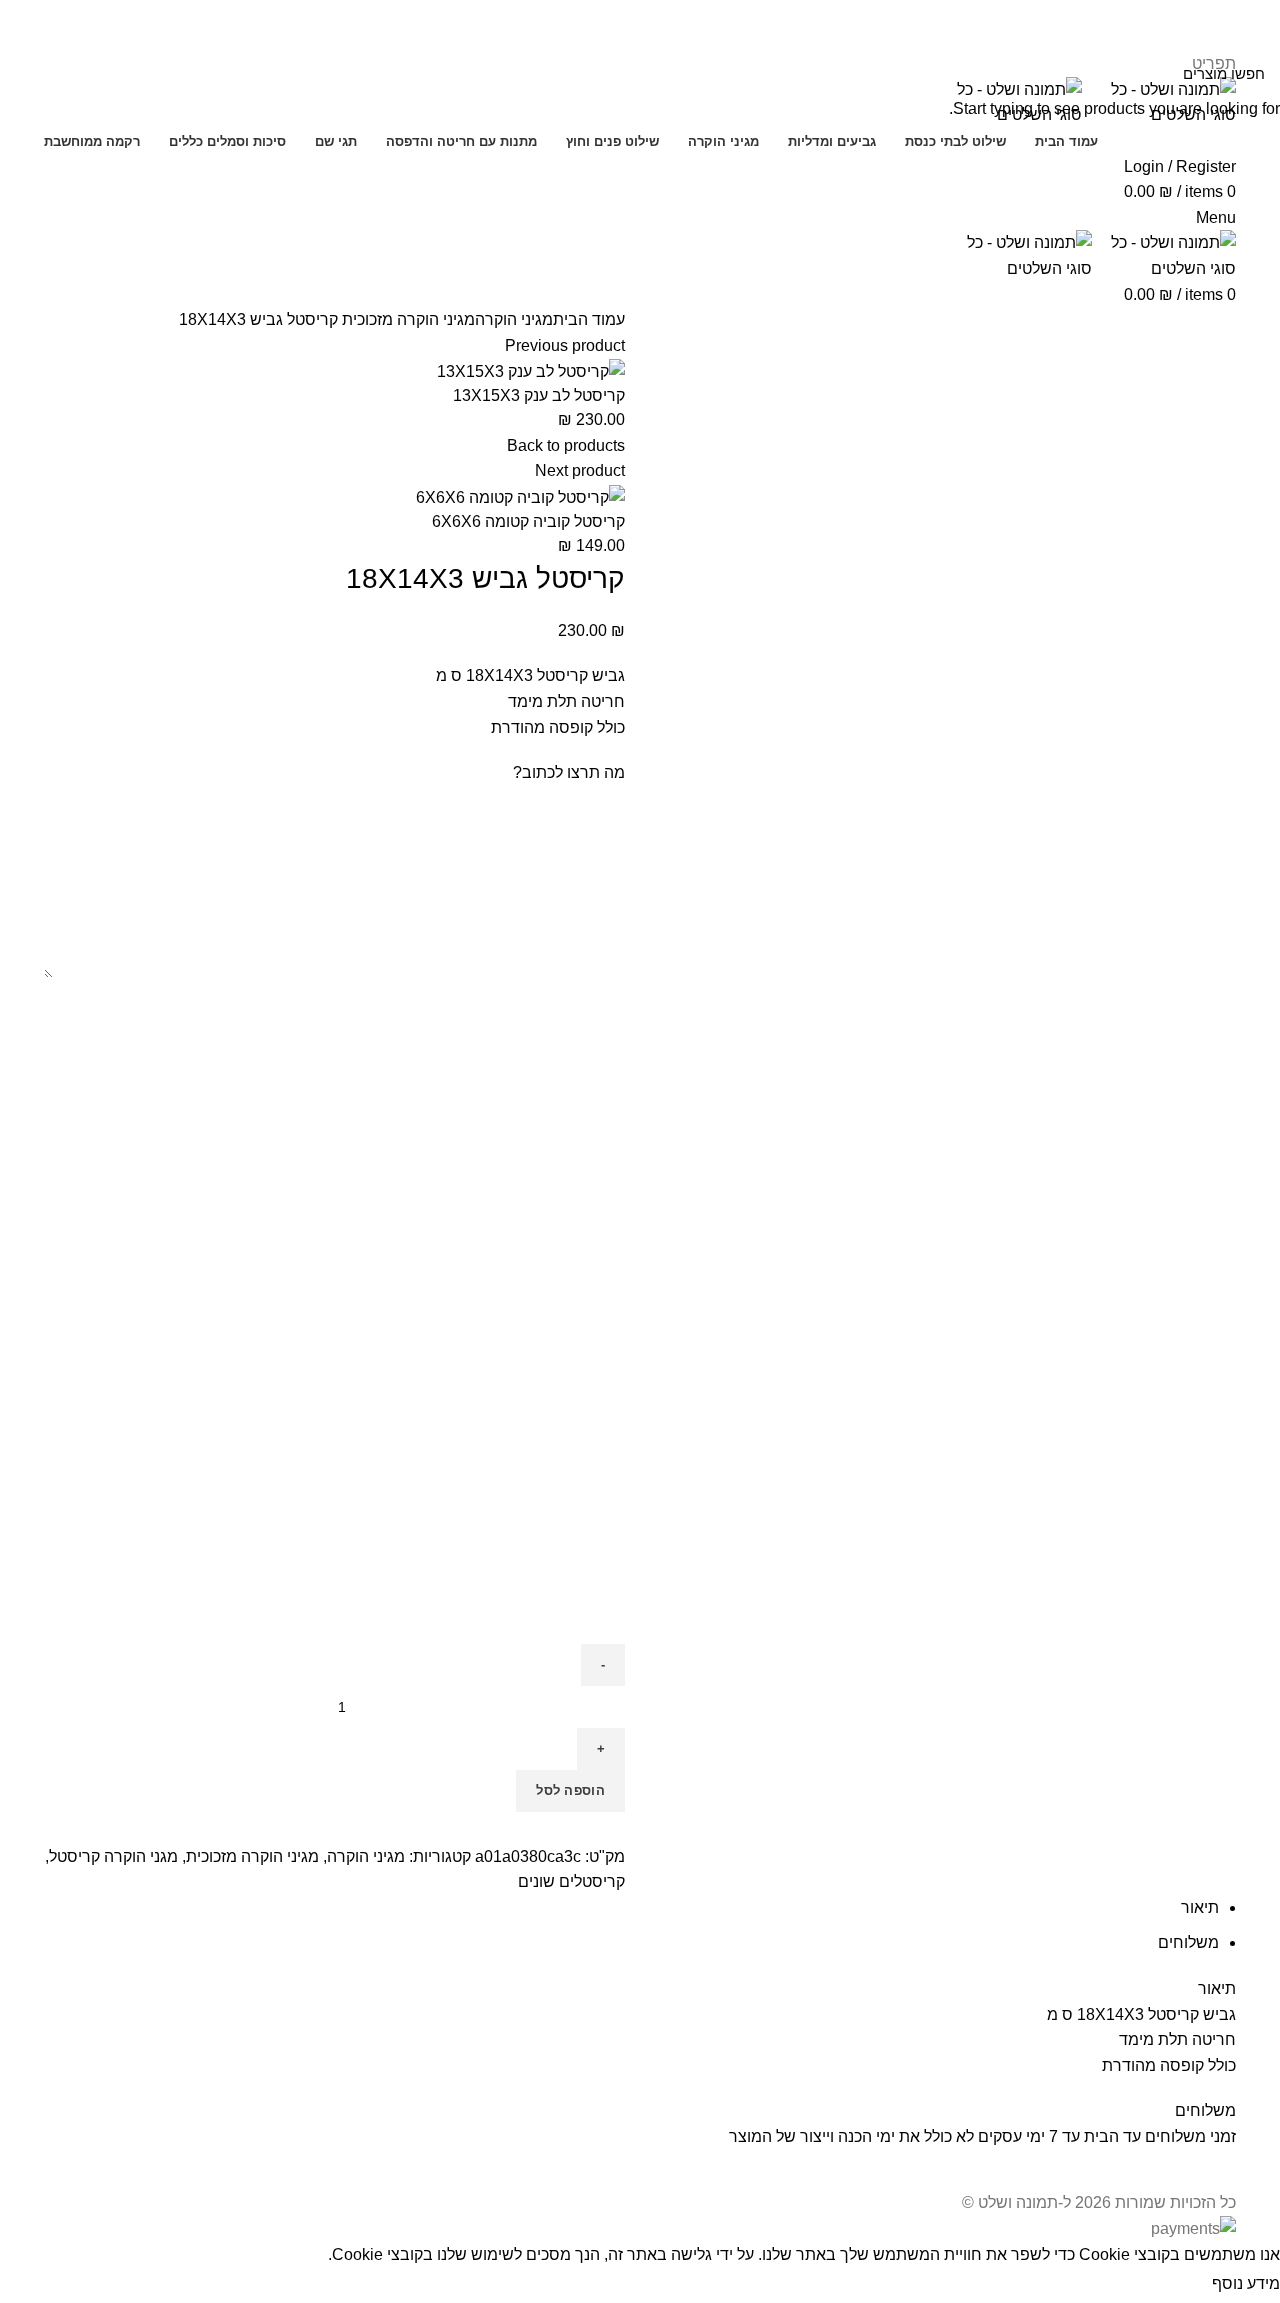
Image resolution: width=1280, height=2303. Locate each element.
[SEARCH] (27, 73)
